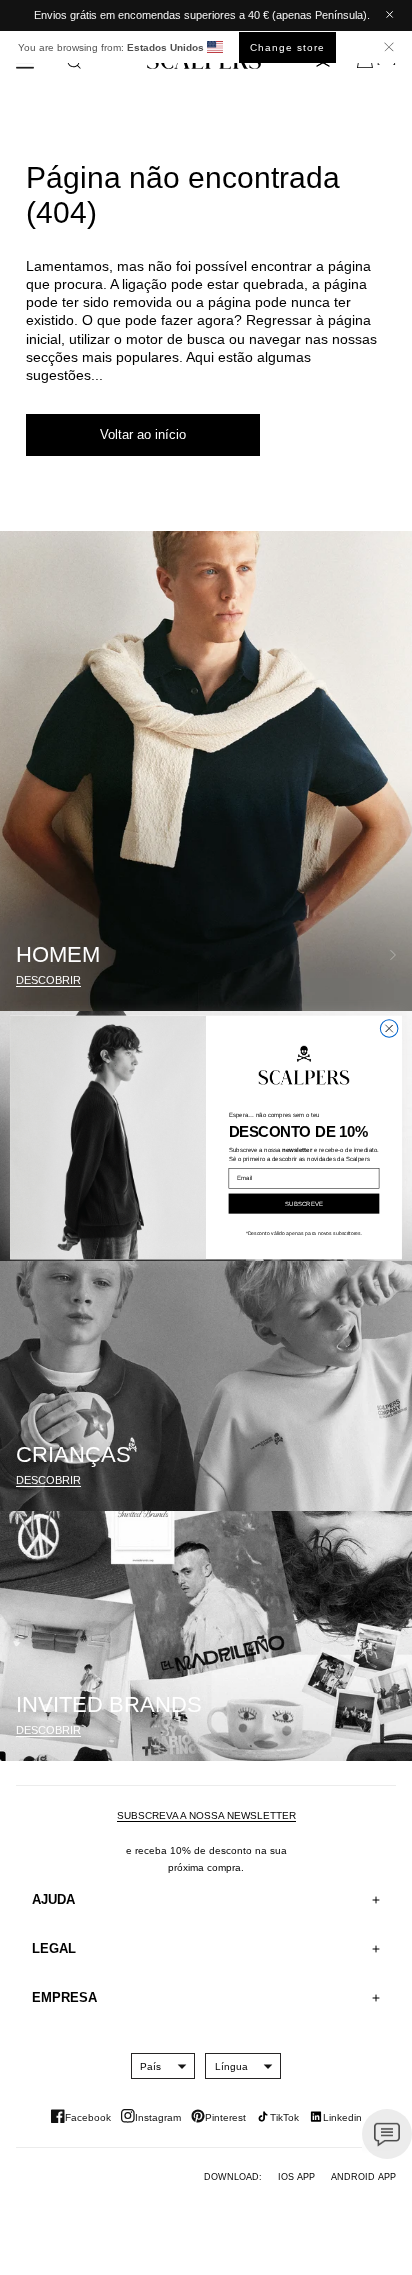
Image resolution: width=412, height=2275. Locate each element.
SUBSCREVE (304, 1203)
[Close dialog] (389, 1029)
